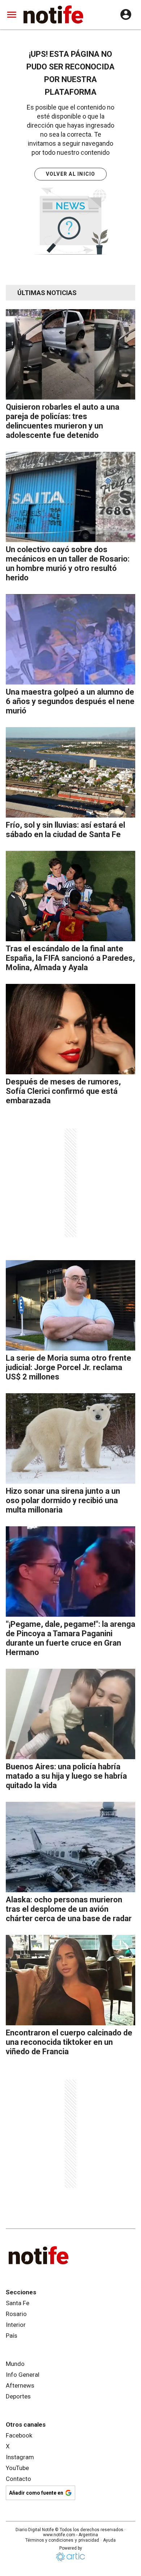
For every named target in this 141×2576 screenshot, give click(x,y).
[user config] (126, 14)
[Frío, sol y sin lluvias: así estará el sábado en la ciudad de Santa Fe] (70, 772)
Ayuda (109, 2540)
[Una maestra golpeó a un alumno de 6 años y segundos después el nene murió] (70, 639)
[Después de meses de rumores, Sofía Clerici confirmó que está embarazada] (70, 1029)
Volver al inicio (71, 174)
